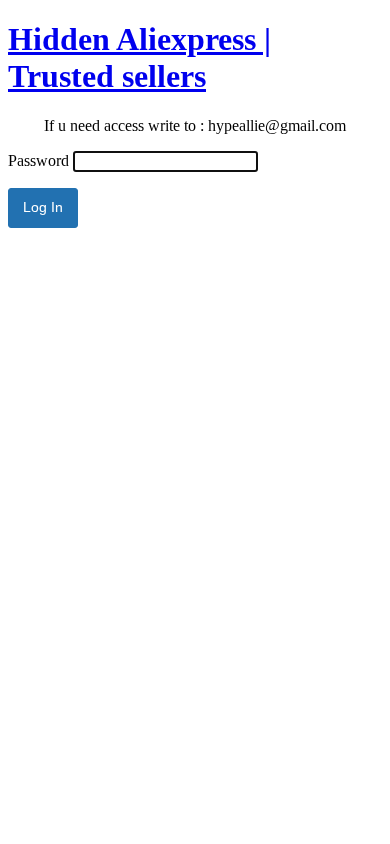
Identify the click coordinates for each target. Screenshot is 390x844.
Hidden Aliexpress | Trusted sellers (139, 57)
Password (38, 160)
